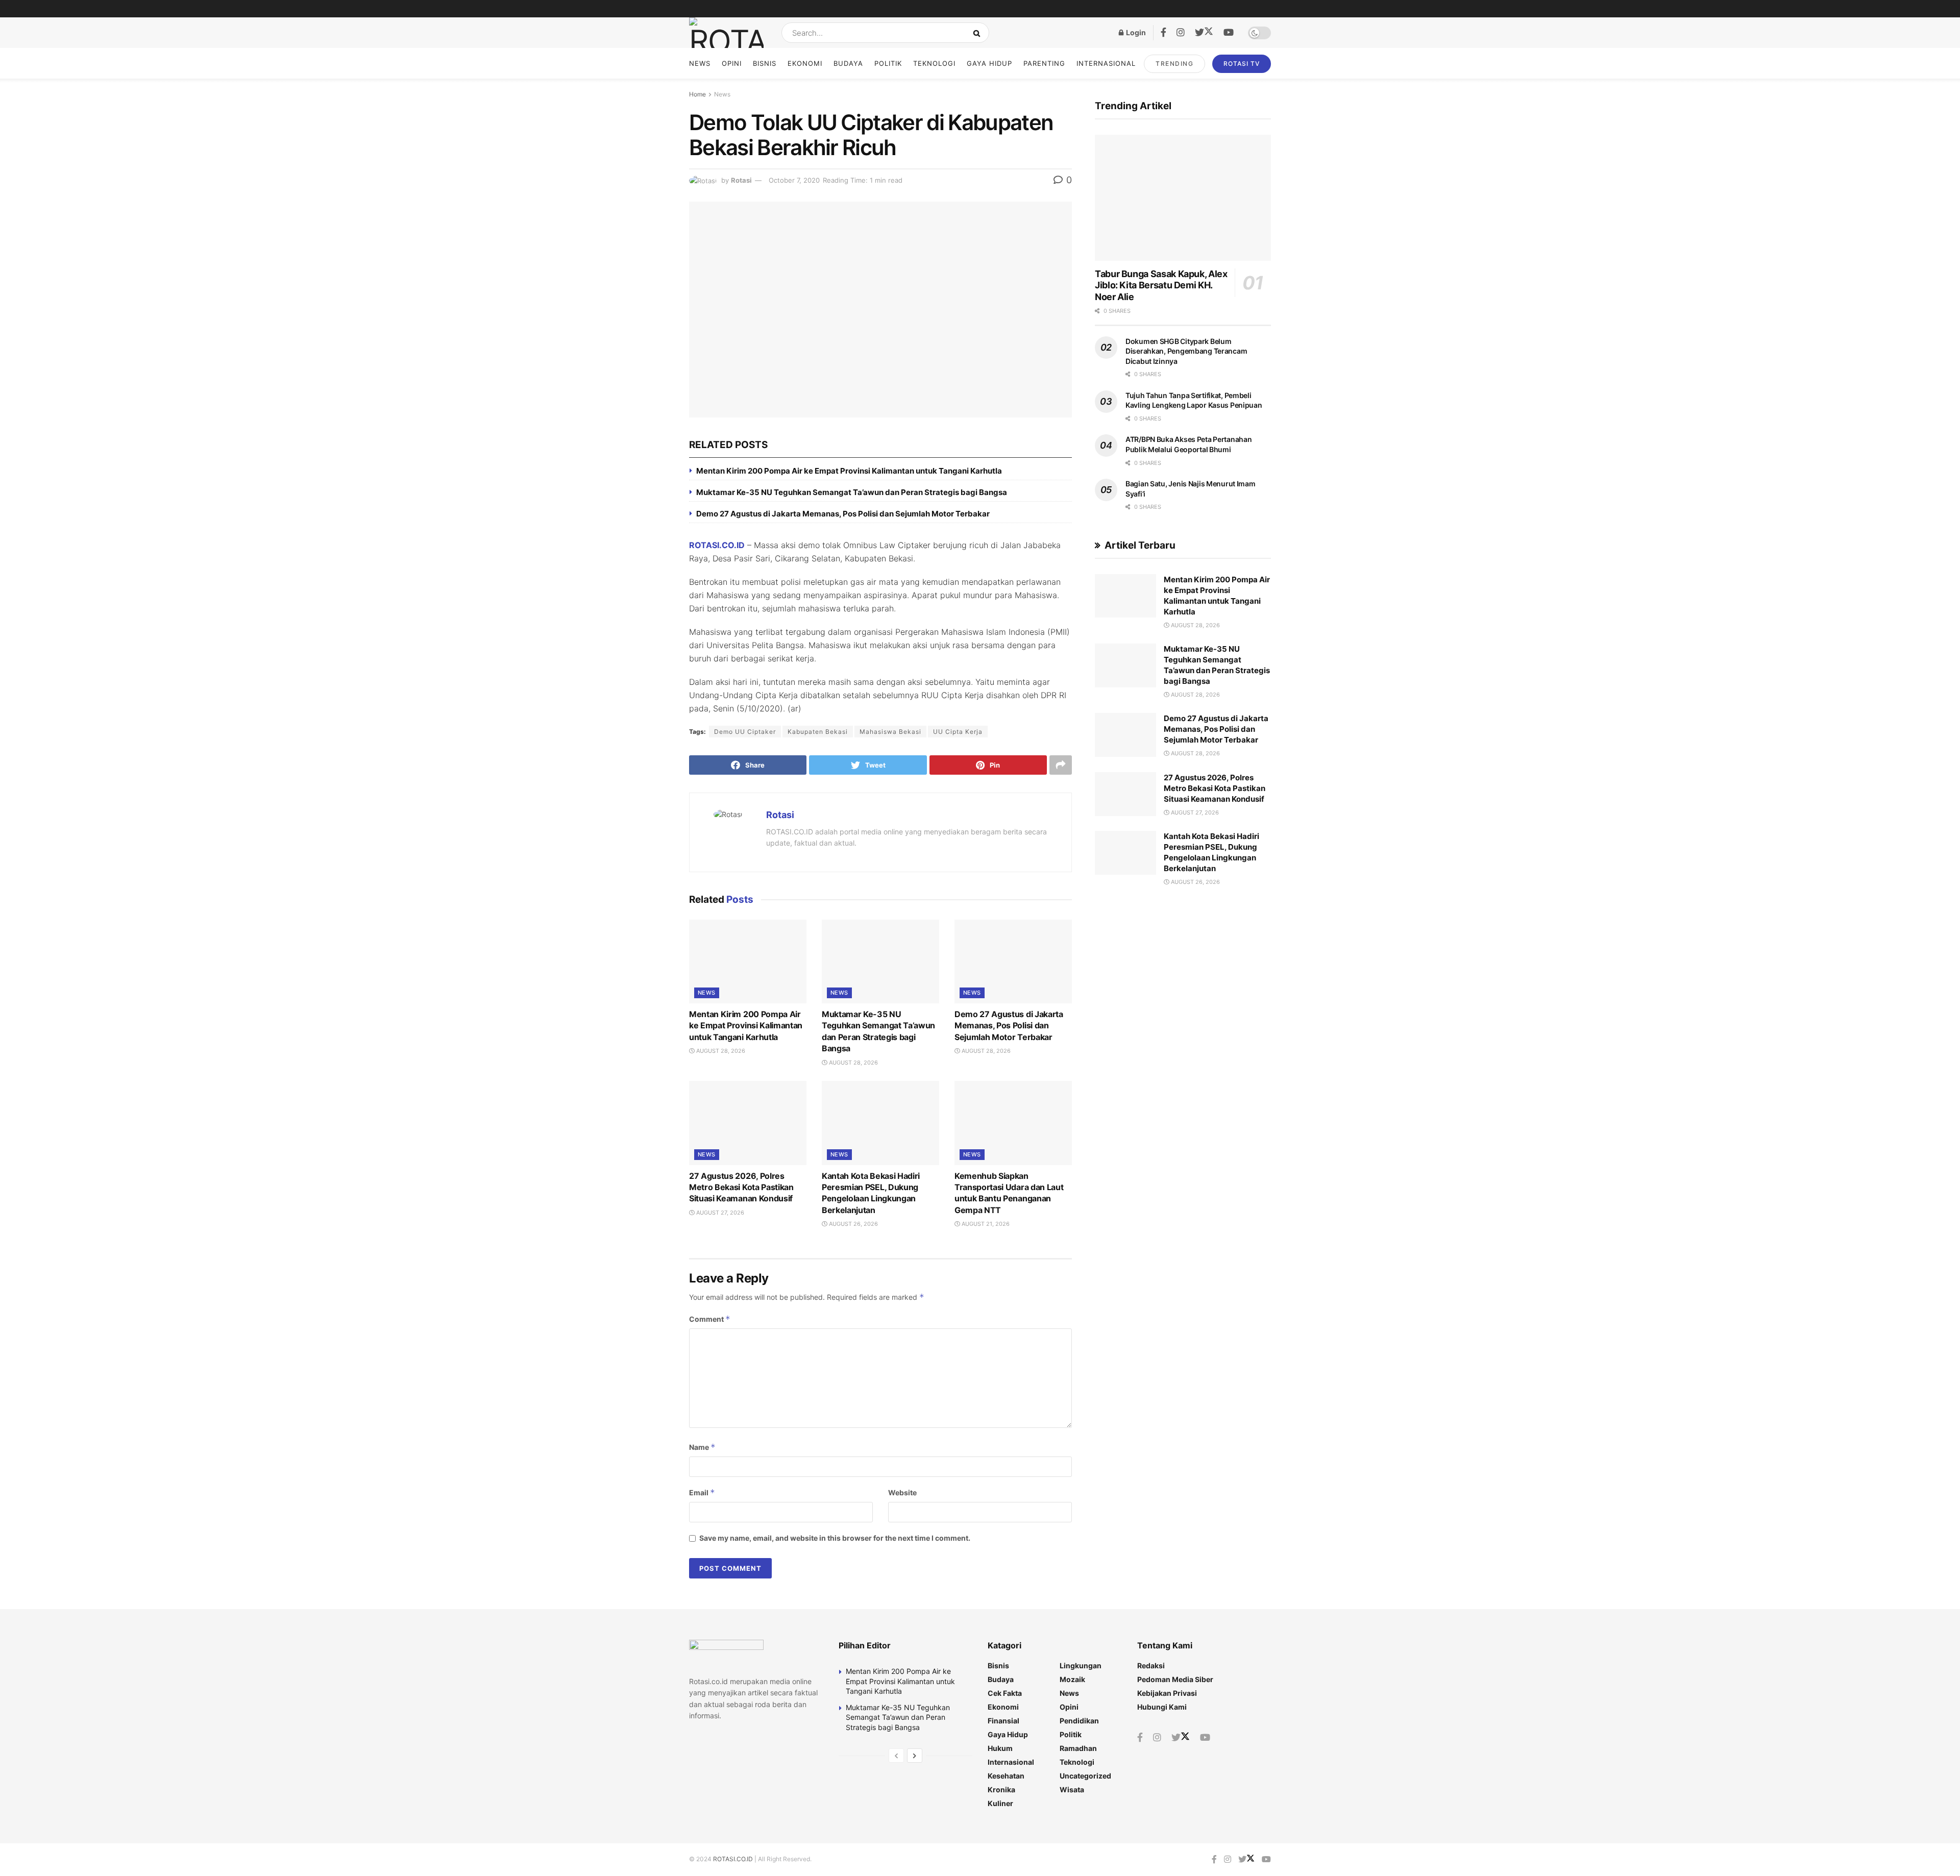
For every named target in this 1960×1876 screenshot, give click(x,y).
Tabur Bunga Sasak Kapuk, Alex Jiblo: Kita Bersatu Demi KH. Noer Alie (1161, 285)
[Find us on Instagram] (1181, 33)
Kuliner (1000, 1803)
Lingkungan (1081, 1665)
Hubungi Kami (1162, 1707)
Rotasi (741, 180)
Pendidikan (1079, 1721)
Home (697, 94)
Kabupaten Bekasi (818, 732)
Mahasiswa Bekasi (890, 732)
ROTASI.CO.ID (717, 545)
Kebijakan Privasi (1167, 1693)
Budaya (848, 63)
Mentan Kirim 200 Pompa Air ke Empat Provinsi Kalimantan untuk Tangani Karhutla (849, 471)
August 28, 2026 (720, 1051)
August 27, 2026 (719, 1213)
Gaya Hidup (989, 63)
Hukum (1000, 1748)
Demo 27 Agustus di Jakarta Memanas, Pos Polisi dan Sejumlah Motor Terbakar (843, 514)
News (700, 63)
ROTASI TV (1242, 64)
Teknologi (934, 63)
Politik (888, 63)
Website (902, 1492)
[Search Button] (979, 33)
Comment (710, 1319)
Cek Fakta (1005, 1693)
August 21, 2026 (985, 1224)
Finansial (1003, 1721)
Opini (732, 63)
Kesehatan (1006, 1776)
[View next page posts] (915, 1756)
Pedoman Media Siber (1175, 1679)
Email (702, 1492)
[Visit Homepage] (726, 33)
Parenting (1044, 63)
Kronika (1001, 1789)
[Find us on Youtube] (1229, 33)
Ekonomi (805, 63)
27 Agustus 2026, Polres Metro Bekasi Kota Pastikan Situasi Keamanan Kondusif (741, 1187)
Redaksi (1151, 1665)
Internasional (1106, 63)
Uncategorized (1085, 1776)
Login (1135, 32)
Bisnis (765, 63)
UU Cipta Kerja (958, 732)
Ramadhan (1078, 1748)
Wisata (1072, 1789)
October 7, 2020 (794, 180)
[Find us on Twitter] (1204, 33)
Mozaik (1072, 1679)
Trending (1174, 64)
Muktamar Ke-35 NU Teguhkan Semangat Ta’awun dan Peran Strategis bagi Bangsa (852, 492)
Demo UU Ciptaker (745, 732)
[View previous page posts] (896, 1756)
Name (702, 1447)
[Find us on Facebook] (1163, 33)
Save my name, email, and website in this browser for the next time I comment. (835, 1538)
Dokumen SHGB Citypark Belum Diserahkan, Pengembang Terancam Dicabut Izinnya (1186, 351)
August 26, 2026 (853, 1224)
